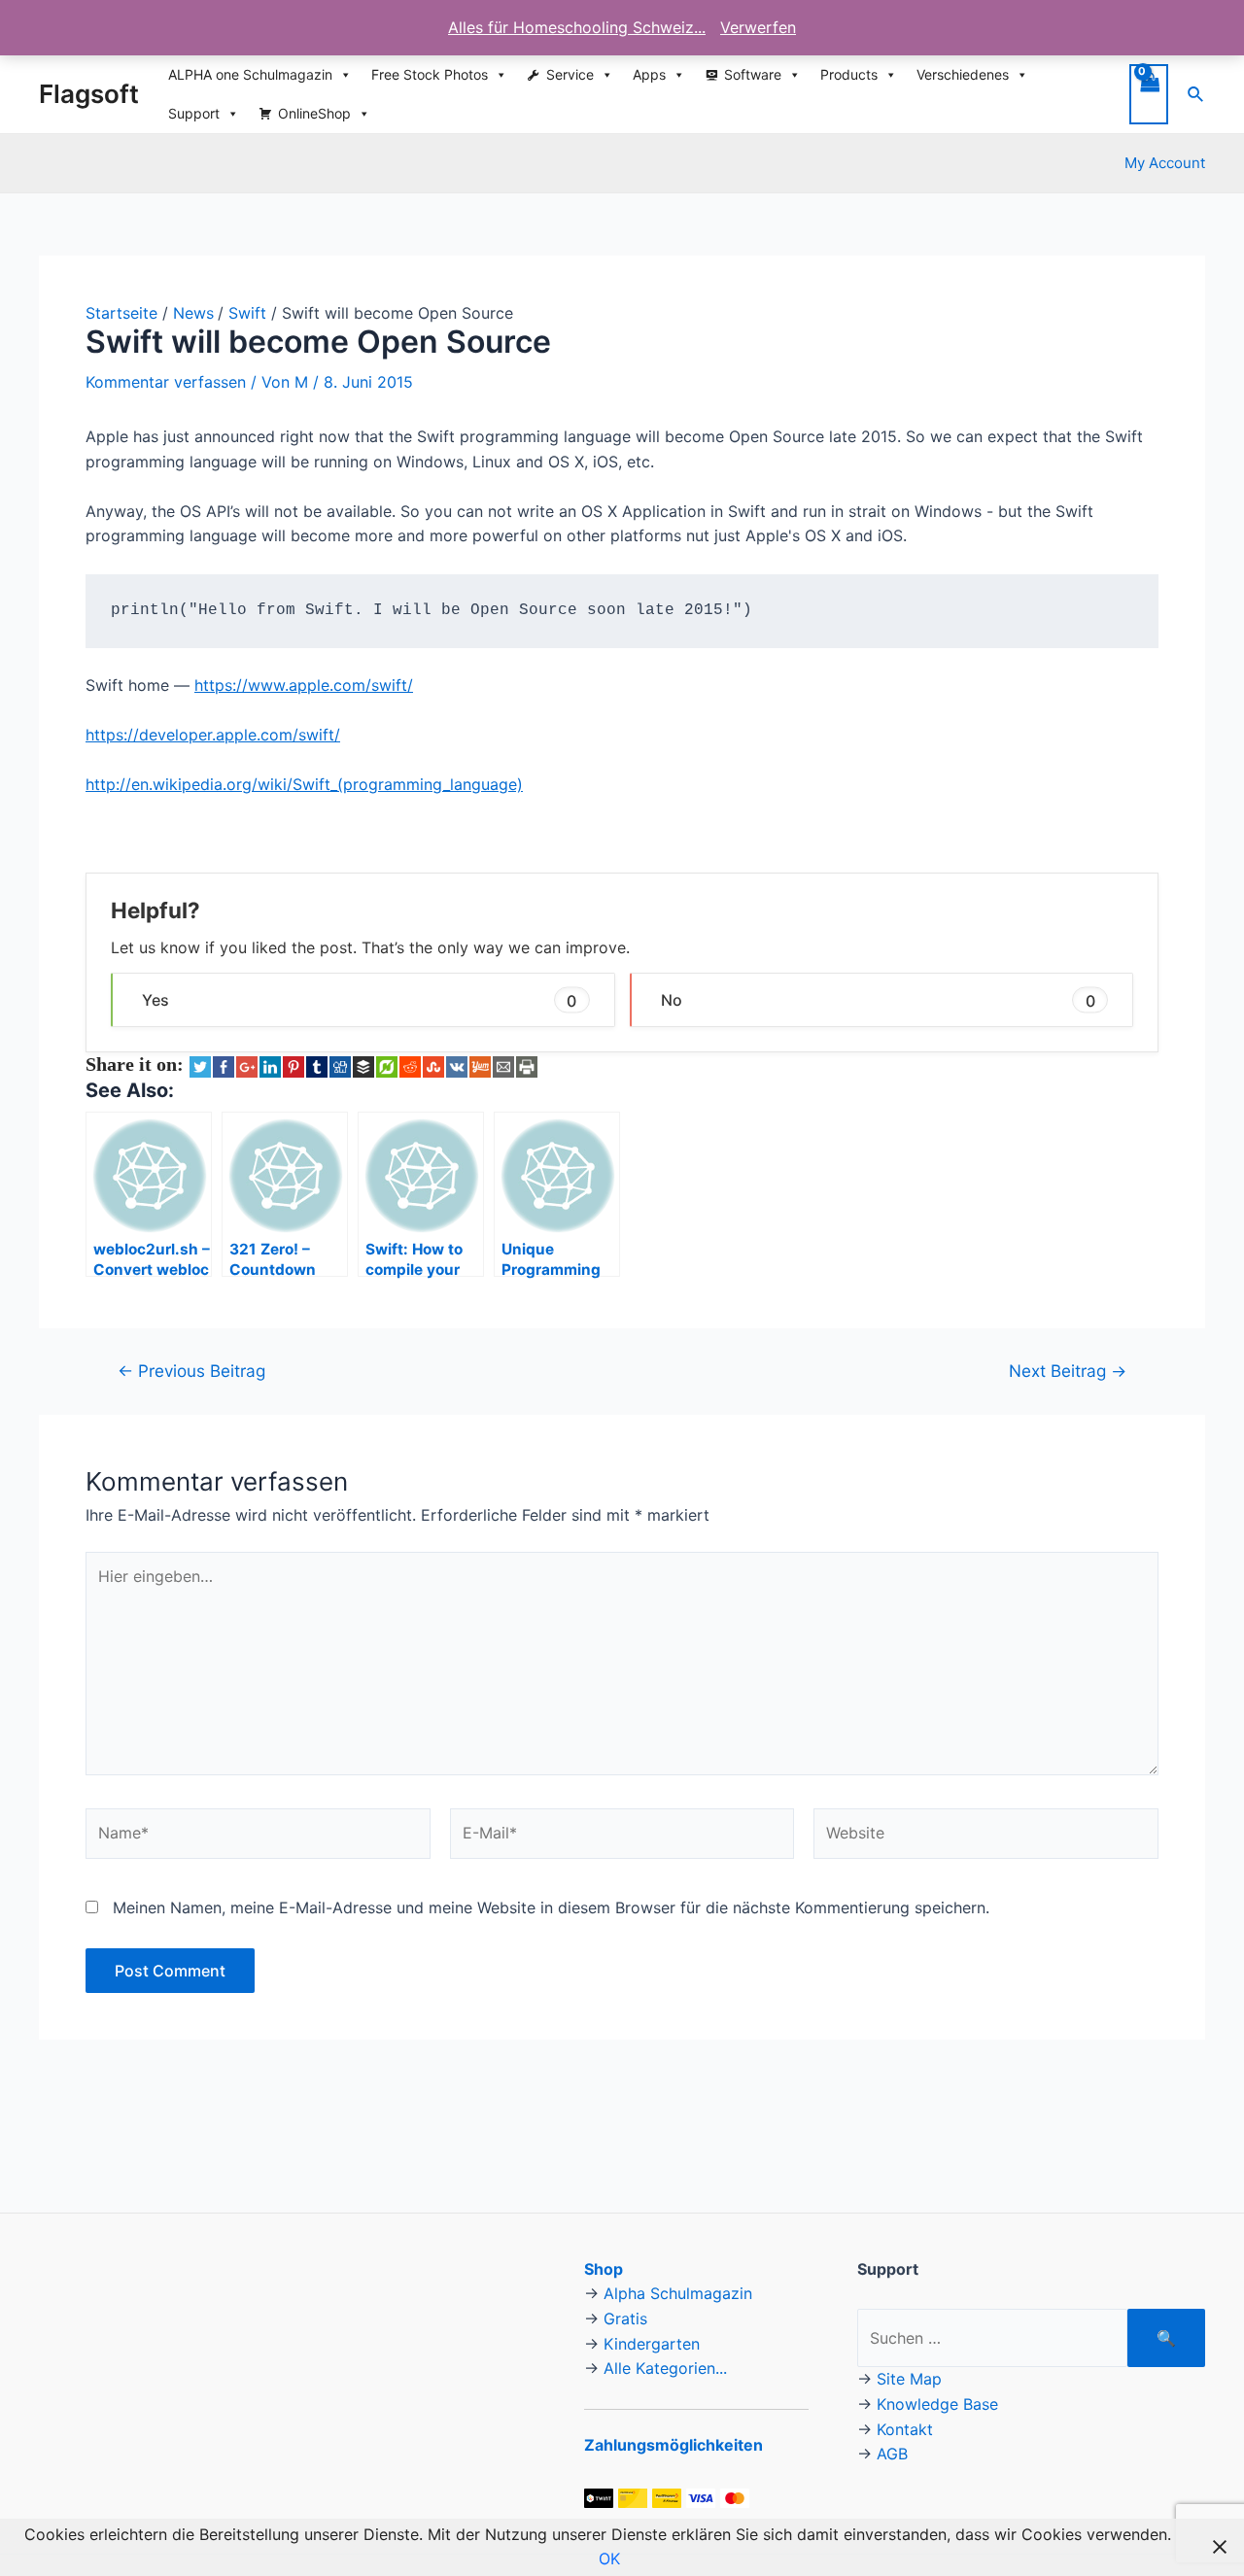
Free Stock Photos (430, 74)
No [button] (878, 1000)
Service (570, 74)
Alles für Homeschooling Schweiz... (577, 27)
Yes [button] (359, 1000)
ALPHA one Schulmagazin (250, 74)
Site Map (909, 2379)
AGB (892, 2454)
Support (194, 113)
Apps (649, 74)
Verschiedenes (963, 74)
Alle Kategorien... (665, 2368)
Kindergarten (652, 2344)
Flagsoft (89, 94)
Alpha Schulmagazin (678, 2293)
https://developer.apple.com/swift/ (213, 735)
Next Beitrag (1068, 1371)
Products (849, 74)
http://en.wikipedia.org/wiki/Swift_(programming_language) (304, 784)
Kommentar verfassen (166, 382)
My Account (1165, 163)
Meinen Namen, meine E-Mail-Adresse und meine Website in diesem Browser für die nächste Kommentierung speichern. (551, 1907)
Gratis (625, 2318)
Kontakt (905, 2429)
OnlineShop (314, 113)
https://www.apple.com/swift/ (304, 685)
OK (609, 2559)
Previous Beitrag (191, 1371)
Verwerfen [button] (758, 27)
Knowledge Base (937, 2404)
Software (753, 74)
